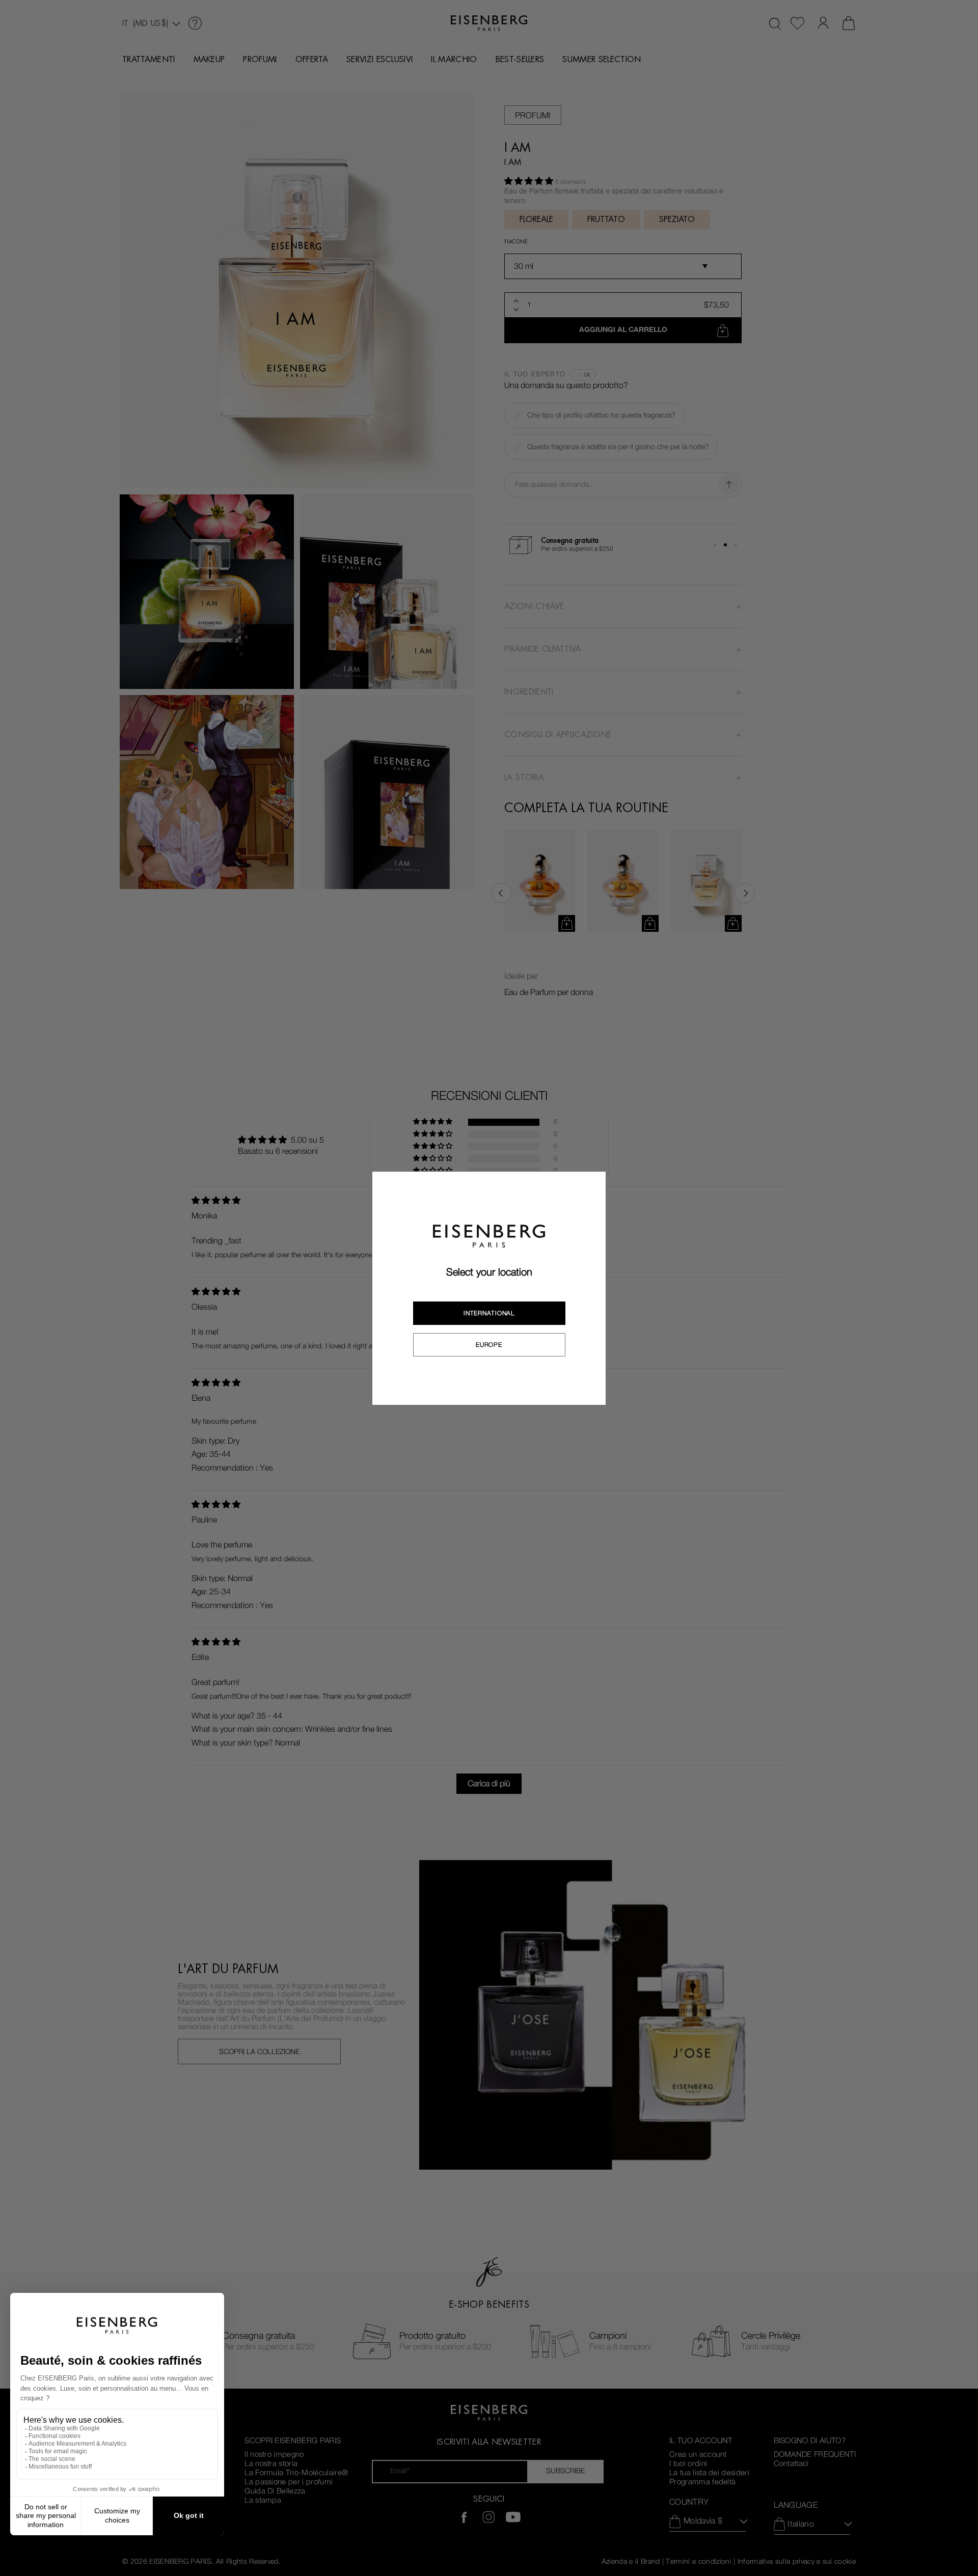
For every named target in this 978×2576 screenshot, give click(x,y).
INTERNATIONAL (489, 1313)
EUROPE (489, 1345)
